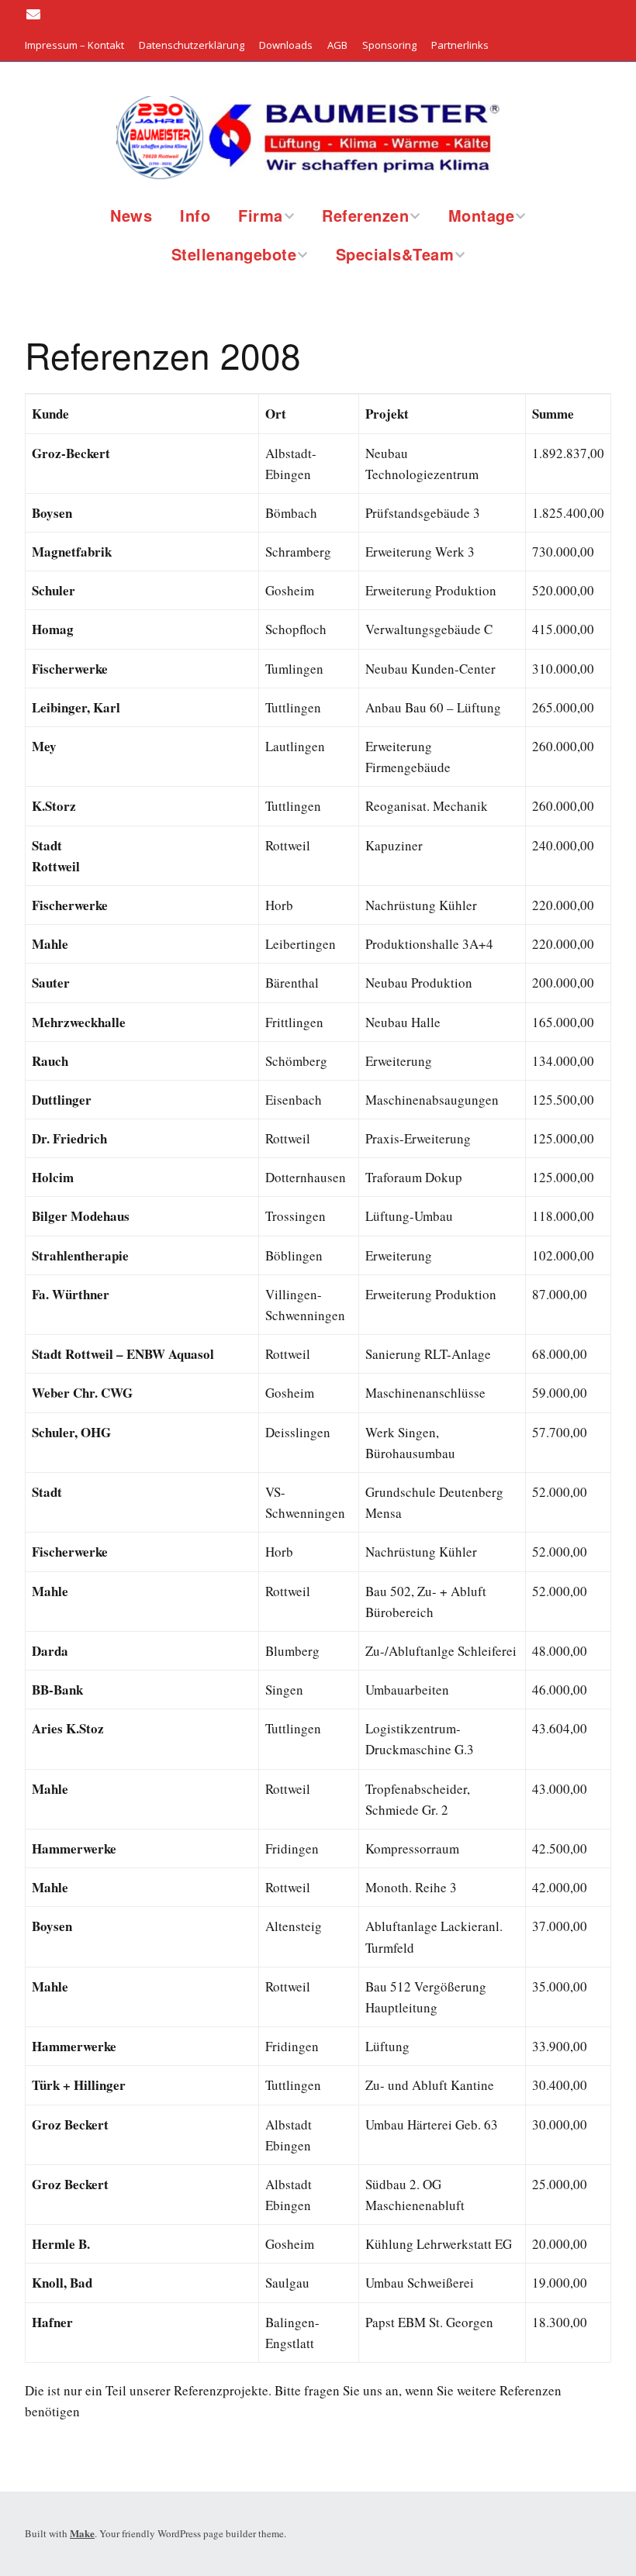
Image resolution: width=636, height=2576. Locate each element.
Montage (482, 215)
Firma (261, 215)
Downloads (286, 45)
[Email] (35, 14)
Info (195, 215)
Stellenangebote (234, 254)
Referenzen (365, 215)
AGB (337, 45)
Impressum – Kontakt (74, 45)
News (131, 215)
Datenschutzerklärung (192, 45)
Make (82, 2533)
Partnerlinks (460, 45)
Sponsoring (389, 45)
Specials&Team (395, 254)
